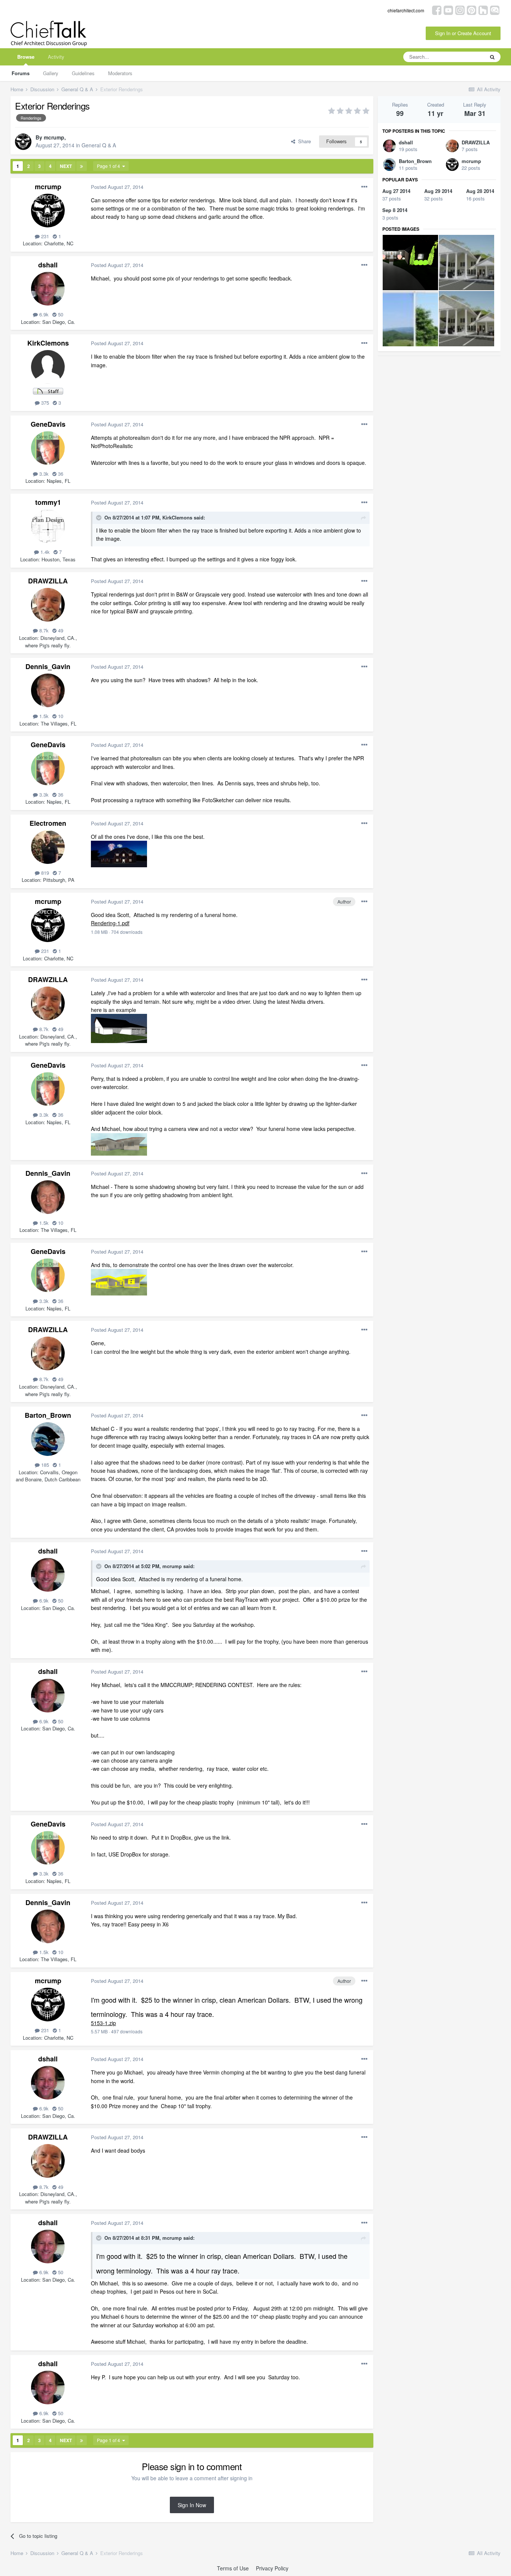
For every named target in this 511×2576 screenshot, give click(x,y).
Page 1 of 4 (110, 166)
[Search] (492, 57)
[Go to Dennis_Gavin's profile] (48, 690)
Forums (21, 73)
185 (44, 1465)
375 (44, 403)
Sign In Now (192, 2505)
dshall (48, 265)
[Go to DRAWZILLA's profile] (48, 605)
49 (60, 630)
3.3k (43, 474)
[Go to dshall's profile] (48, 289)
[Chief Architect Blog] (495, 10)
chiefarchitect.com (406, 10)
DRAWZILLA (48, 581)
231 (44, 236)
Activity (56, 57)
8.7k (43, 630)
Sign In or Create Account (463, 33)
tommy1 (48, 502)
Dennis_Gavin (48, 666)
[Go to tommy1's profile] (48, 526)
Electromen (48, 823)
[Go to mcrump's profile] (23, 142)
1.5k (43, 716)
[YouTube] (448, 10)
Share (303, 141)
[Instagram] (460, 10)
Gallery (51, 73)
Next (66, 166)
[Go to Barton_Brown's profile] (48, 1439)
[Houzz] (483, 10)
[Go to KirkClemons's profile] (48, 367)
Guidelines (83, 73)
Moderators (120, 73)
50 (60, 314)
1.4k (44, 552)
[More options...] (364, 187)
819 (44, 873)
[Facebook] (437, 10)
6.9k (43, 314)
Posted (117, 187)
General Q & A (99, 145)
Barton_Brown (48, 1415)
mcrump (54, 137)
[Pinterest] (472, 10)
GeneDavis (48, 424)
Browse (26, 57)
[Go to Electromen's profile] (48, 847)
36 (60, 474)
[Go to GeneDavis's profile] (48, 448)
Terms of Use (233, 2568)
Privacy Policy (272, 2568)
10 (60, 716)
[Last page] (82, 166)
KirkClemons (48, 343)
